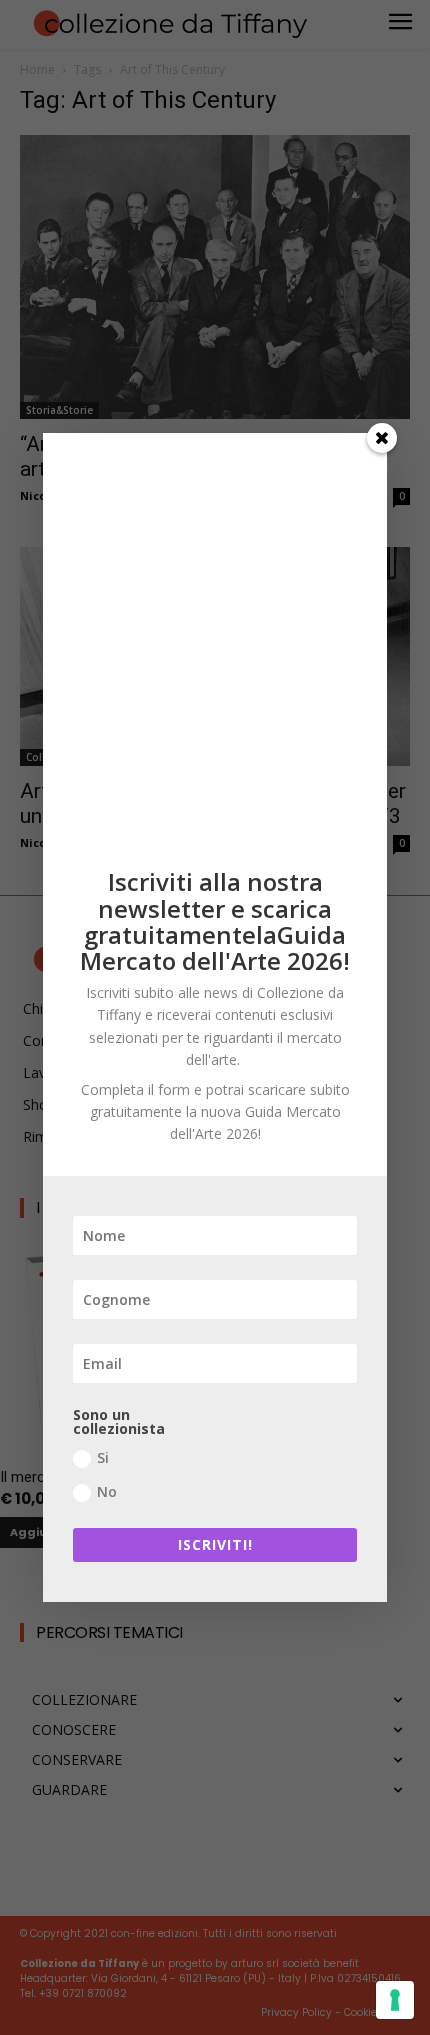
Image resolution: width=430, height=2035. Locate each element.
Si (103, 1457)
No (107, 1491)
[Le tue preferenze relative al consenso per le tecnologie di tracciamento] (395, 2000)
